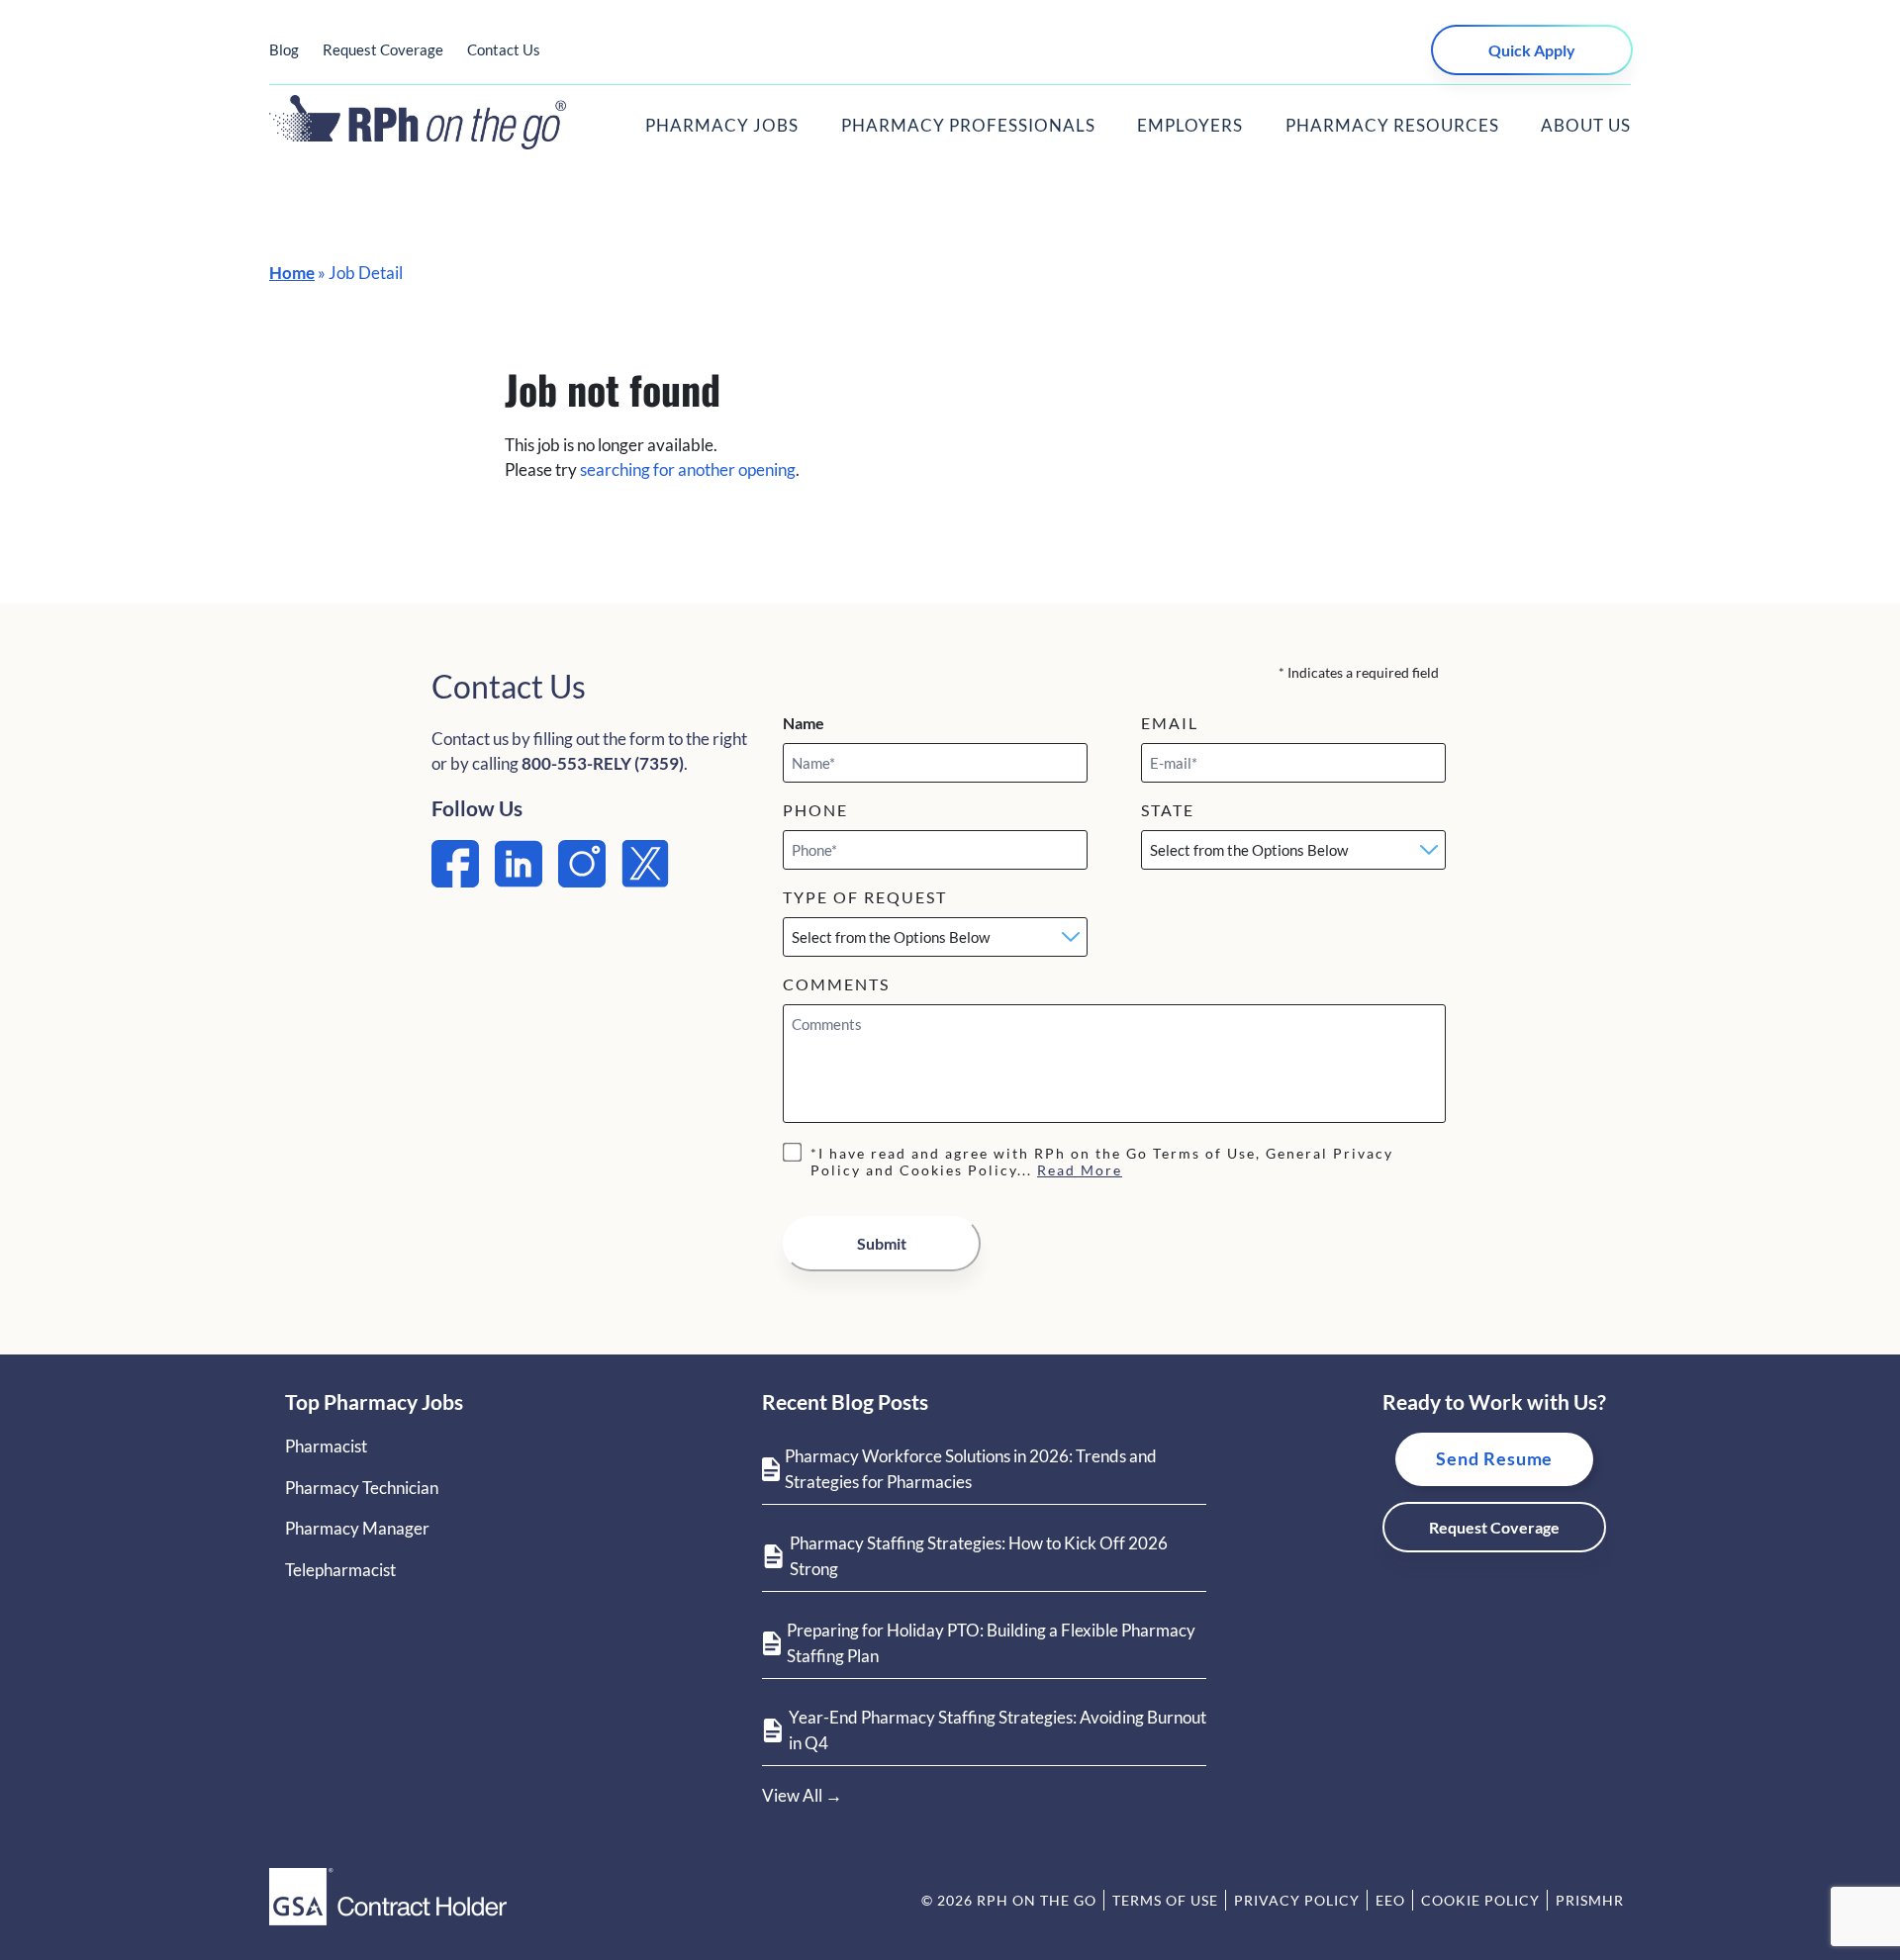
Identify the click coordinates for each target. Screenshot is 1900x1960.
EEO (1390, 1900)
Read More (1080, 1170)
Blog (284, 49)
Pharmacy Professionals (968, 125)
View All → (802, 1795)
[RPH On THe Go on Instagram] (582, 881)
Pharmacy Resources (1392, 125)
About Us (1586, 125)
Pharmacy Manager (357, 1528)
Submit (882, 1243)
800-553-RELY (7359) (603, 763)
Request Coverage (383, 49)
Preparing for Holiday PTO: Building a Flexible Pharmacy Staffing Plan (991, 1643)
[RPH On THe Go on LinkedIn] (519, 881)
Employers (1190, 125)
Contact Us (504, 49)
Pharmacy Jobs (722, 125)
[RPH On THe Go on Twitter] (645, 881)
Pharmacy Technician (362, 1488)
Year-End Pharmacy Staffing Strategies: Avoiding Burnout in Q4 (997, 1730)
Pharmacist (326, 1446)
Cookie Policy (1480, 1900)
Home (292, 273)
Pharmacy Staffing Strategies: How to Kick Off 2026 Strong (979, 1556)
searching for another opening (688, 469)
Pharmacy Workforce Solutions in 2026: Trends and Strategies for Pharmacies (971, 1469)
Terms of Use (1165, 1900)
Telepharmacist (340, 1570)
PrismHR (1590, 1900)
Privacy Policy (1297, 1900)
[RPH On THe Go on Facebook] (455, 881)
